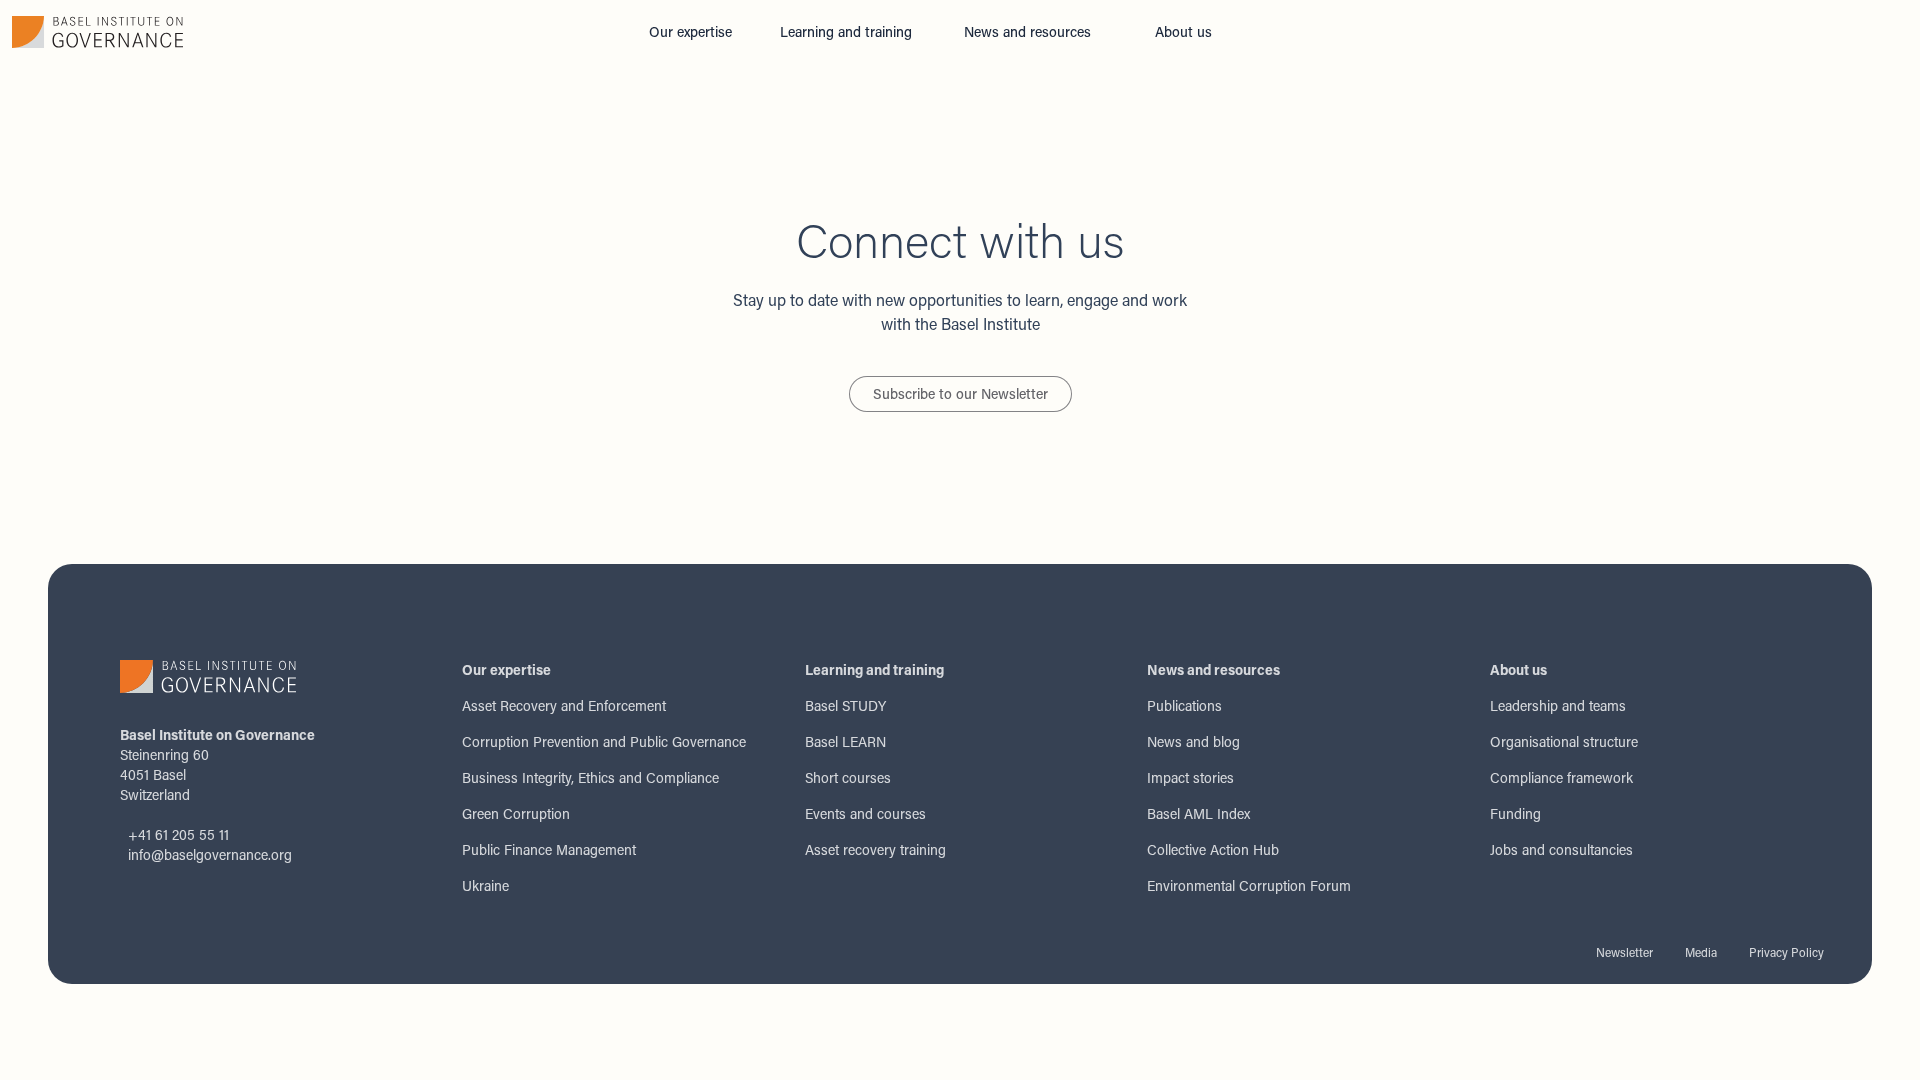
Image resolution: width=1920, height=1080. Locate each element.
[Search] (1264, 32)
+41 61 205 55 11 (178, 834)
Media (1701, 952)
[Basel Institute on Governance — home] (316, 32)
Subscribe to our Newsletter (960, 393)
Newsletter (1624, 952)
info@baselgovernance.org (210, 854)
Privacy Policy (1786, 952)
